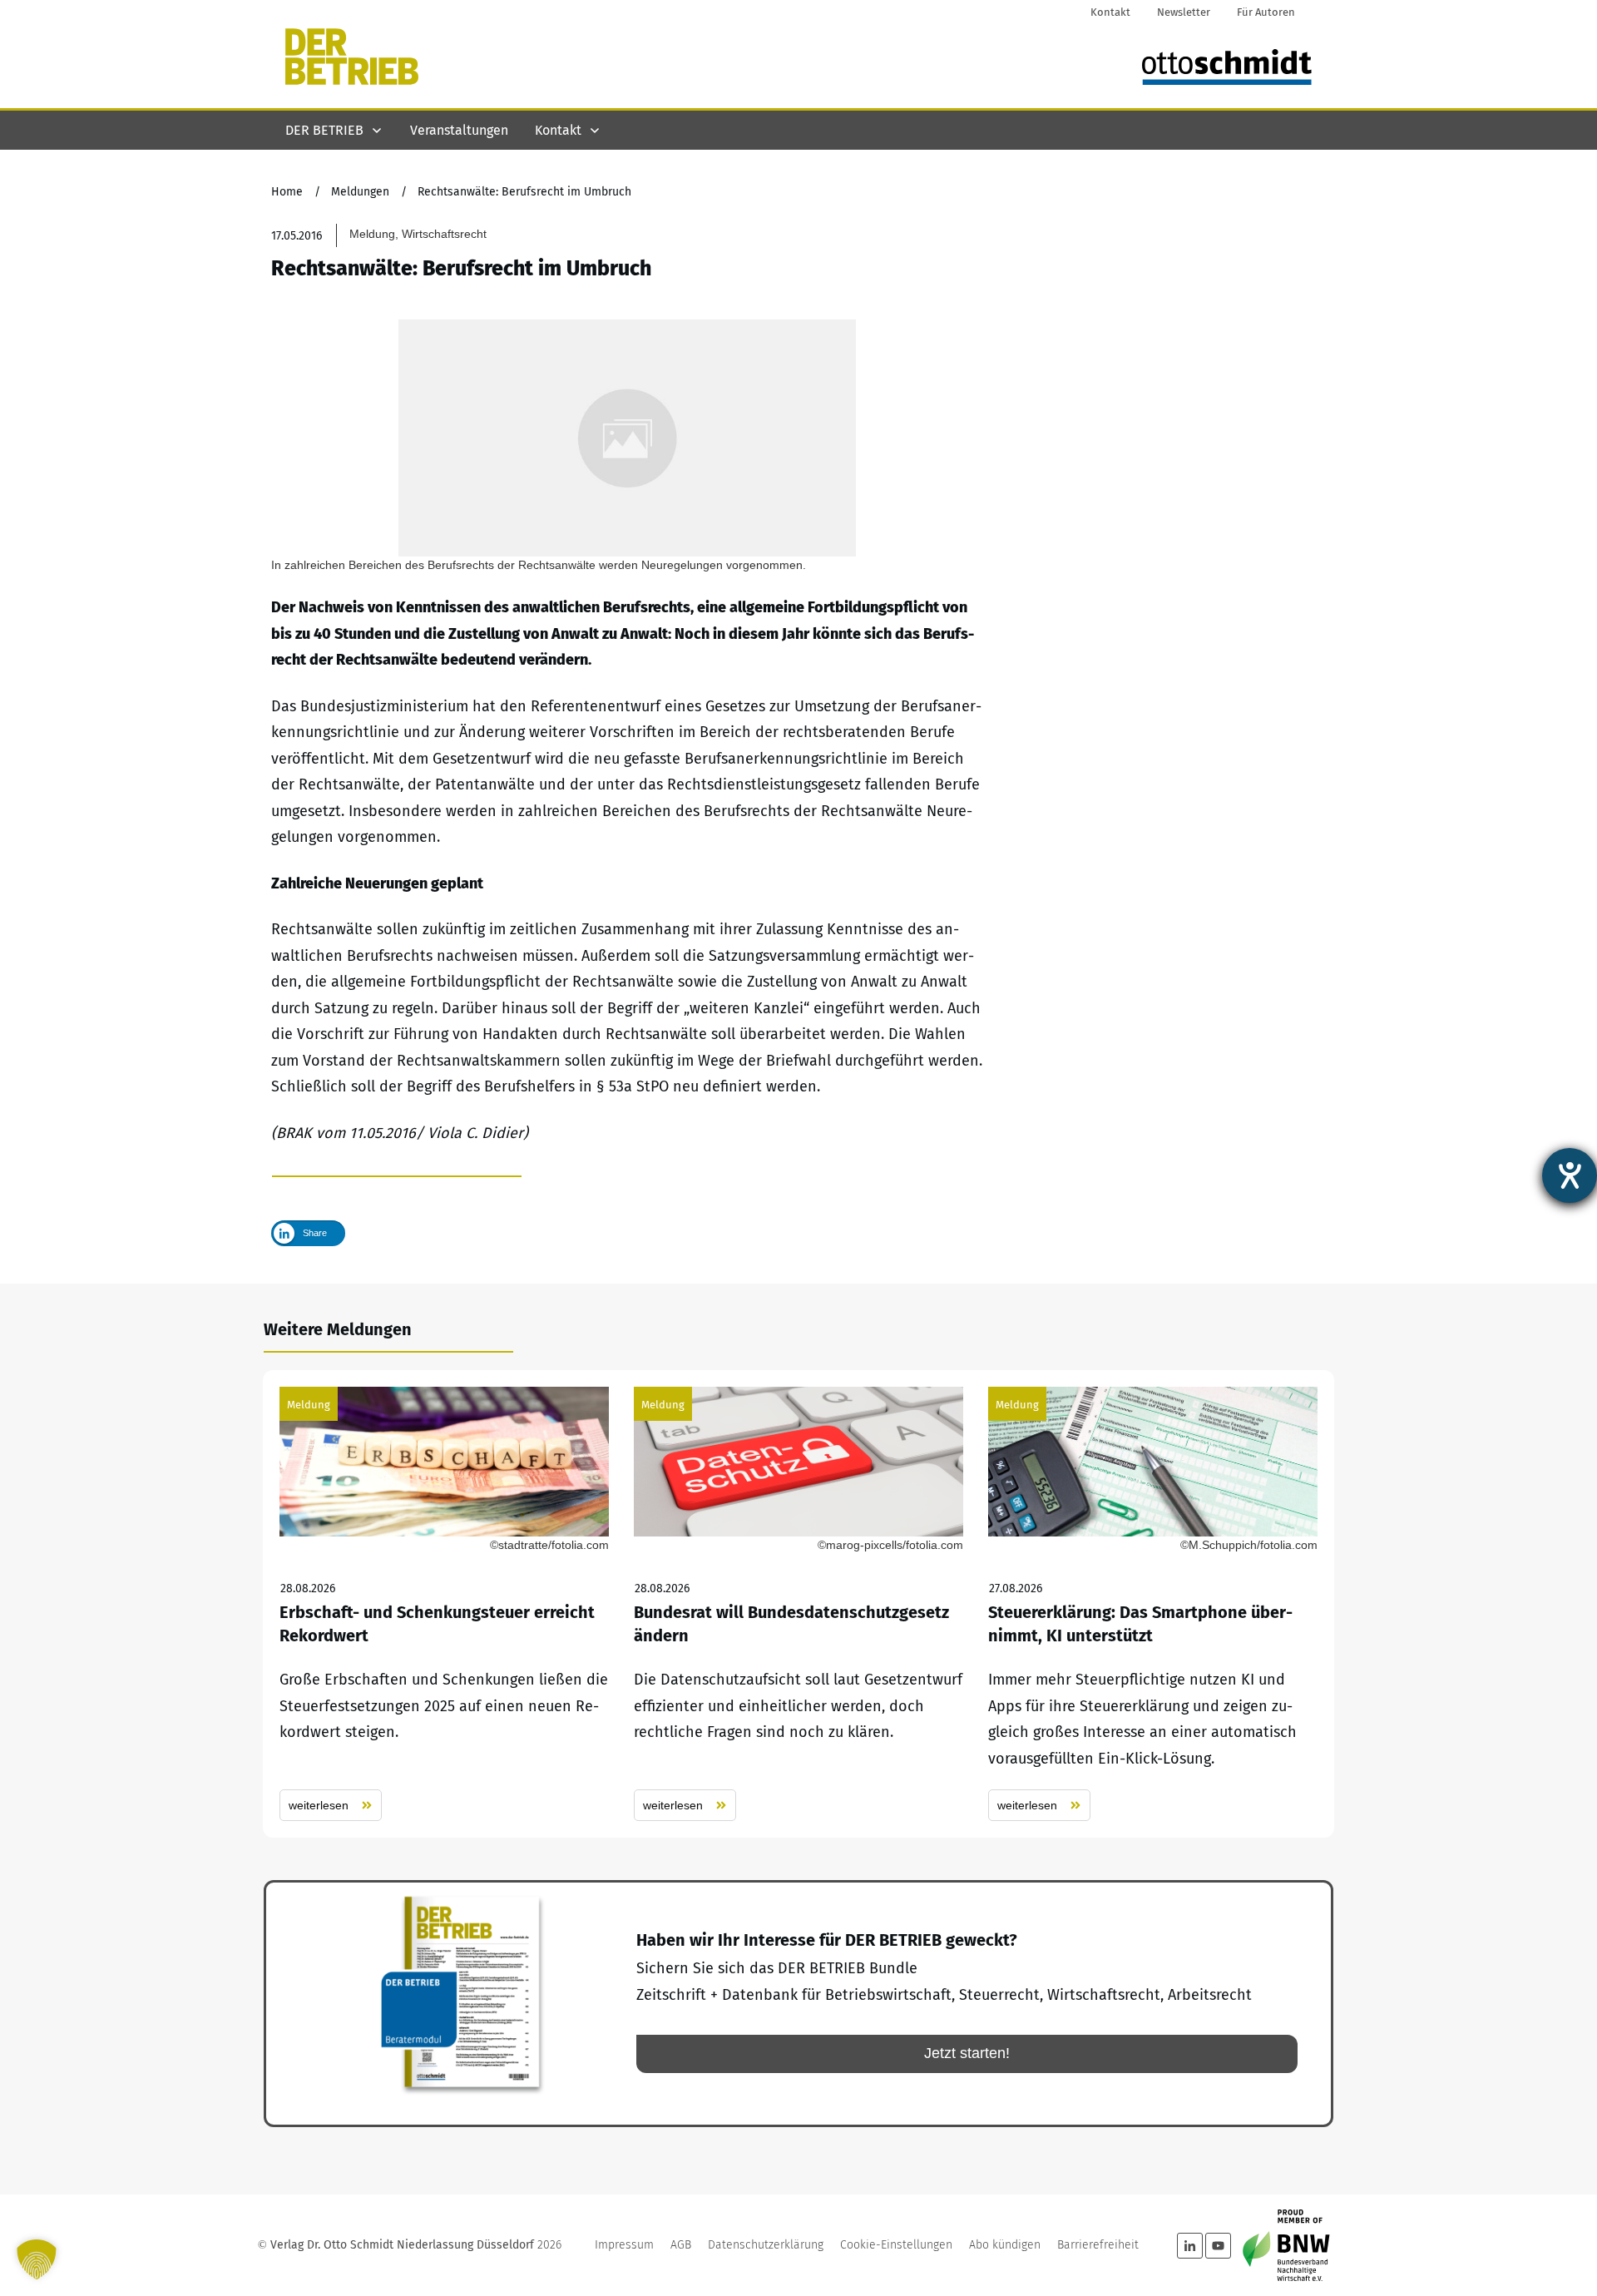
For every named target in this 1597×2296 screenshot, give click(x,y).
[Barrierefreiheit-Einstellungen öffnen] (1570, 1175)
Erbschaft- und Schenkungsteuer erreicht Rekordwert (444, 1604)
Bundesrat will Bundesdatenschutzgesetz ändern (798, 1604)
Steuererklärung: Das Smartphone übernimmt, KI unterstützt (1153, 1604)
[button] (37, 2259)
